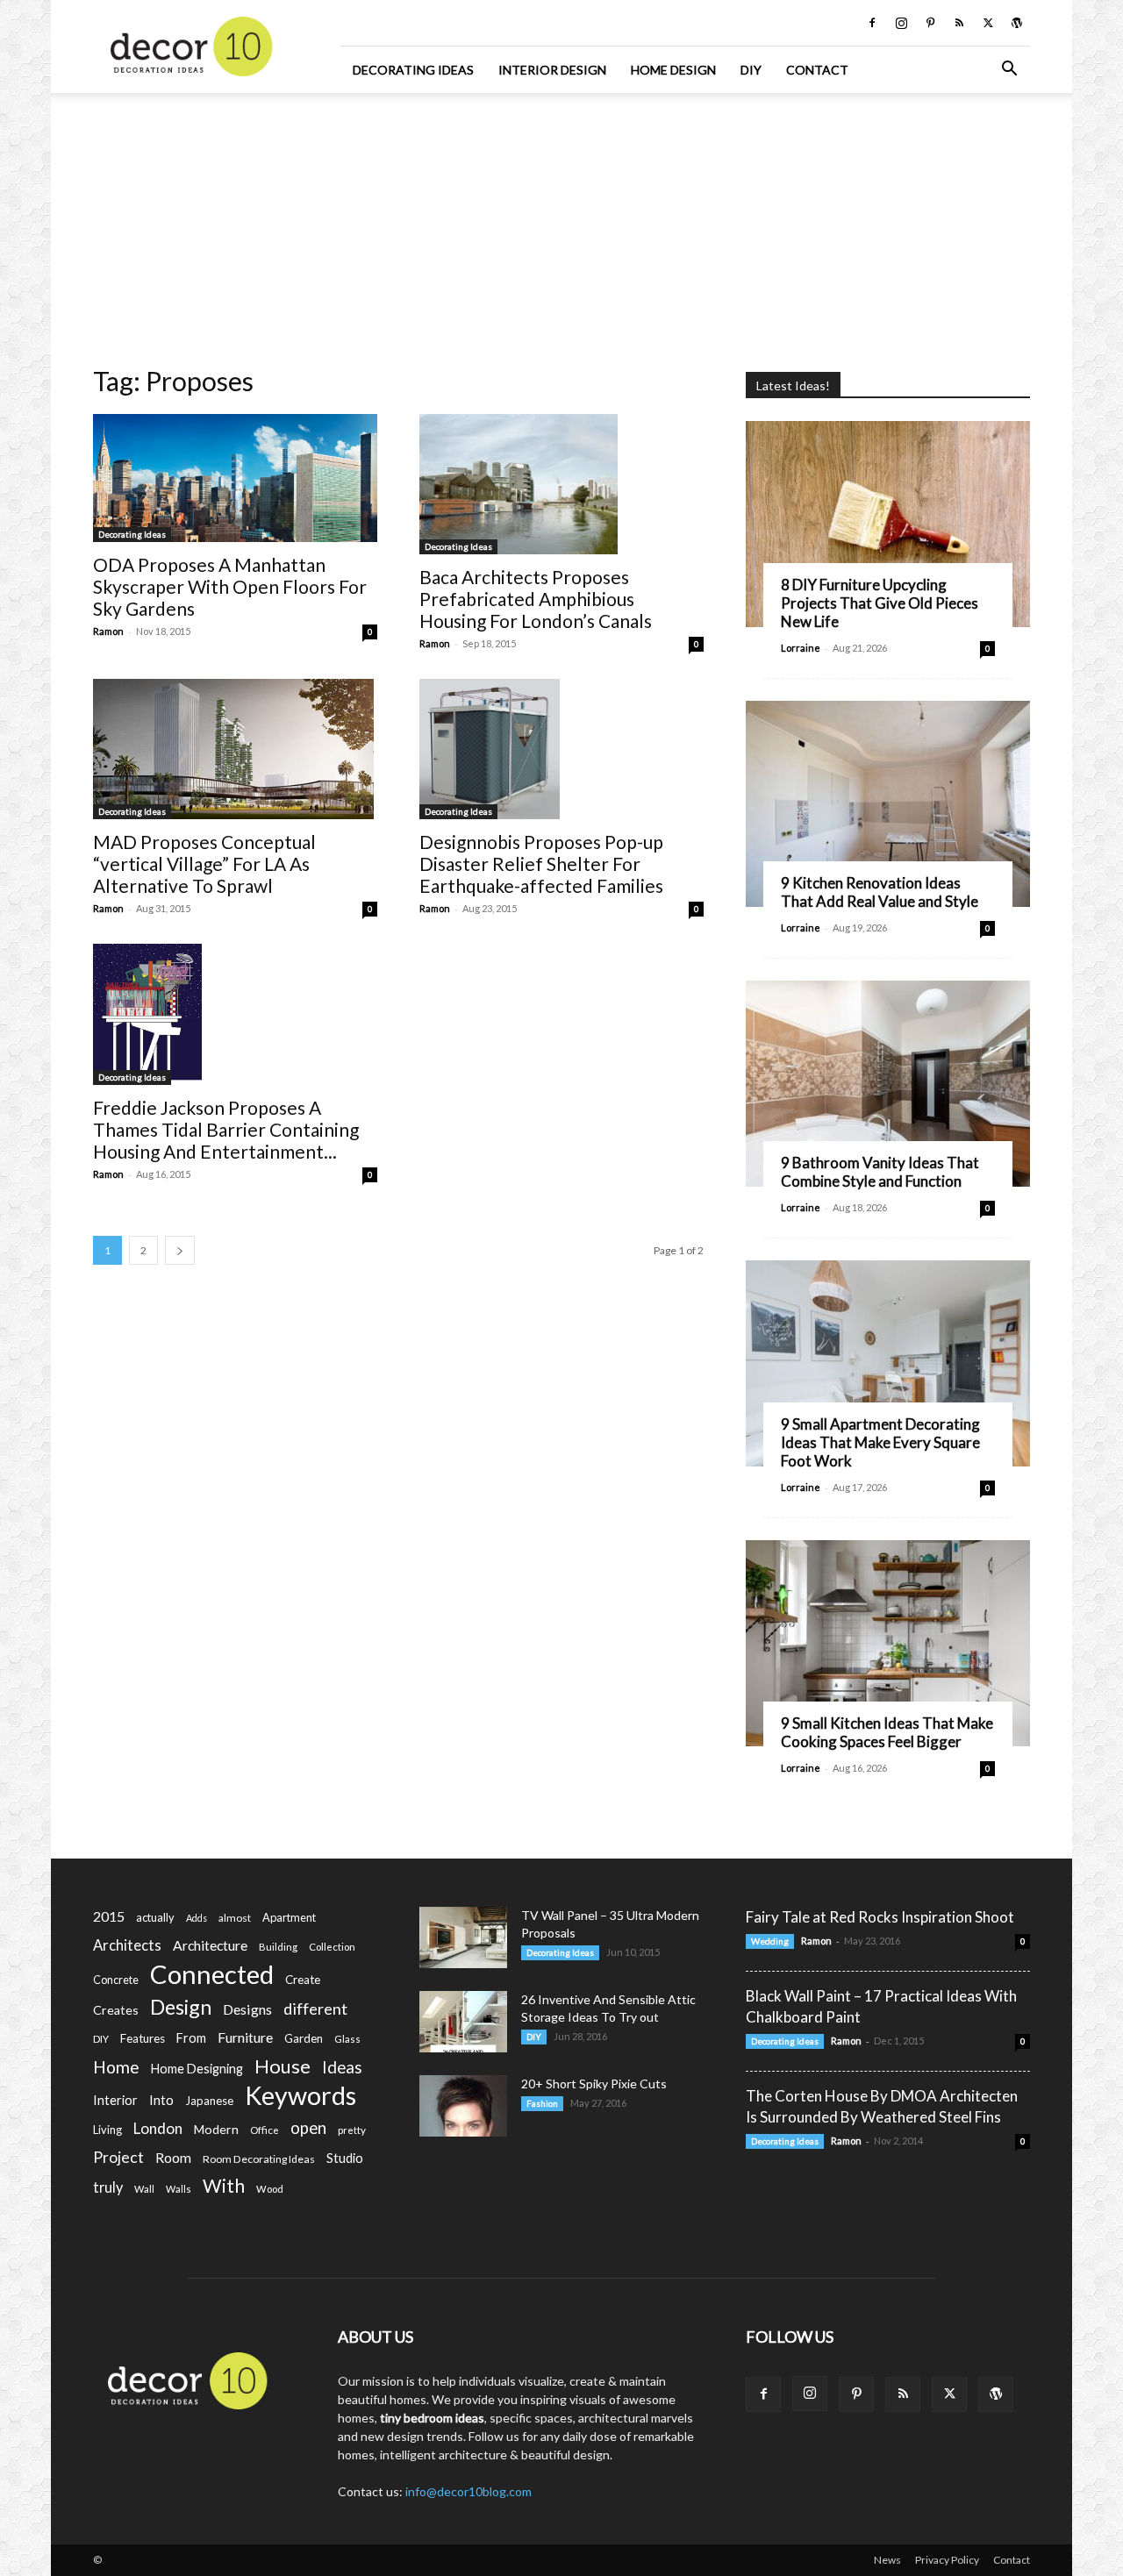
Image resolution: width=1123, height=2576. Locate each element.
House (283, 2066)
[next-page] (180, 1250)
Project (118, 2157)
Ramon (108, 631)
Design (181, 2007)
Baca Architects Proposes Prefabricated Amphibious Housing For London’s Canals (536, 599)
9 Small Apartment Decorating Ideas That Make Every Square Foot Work (880, 1442)
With (224, 2186)
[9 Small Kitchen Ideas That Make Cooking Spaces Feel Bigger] (888, 1643)
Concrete (116, 1980)
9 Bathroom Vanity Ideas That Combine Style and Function (880, 1172)
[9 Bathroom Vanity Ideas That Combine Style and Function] (888, 1084)
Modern (216, 2129)
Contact (817, 70)
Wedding (770, 1941)
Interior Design (552, 70)
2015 (109, 1916)
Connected (212, 1974)
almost (235, 1918)
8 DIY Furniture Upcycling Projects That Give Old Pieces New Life (880, 603)
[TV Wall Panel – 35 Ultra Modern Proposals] (463, 1937)
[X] (988, 23)
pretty (352, 2130)
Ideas (342, 2068)
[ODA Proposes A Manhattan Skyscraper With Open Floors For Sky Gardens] (235, 478)
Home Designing (197, 2069)
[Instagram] (901, 23)
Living (107, 2130)
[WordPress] (1017, 23)
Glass (347, 2039)
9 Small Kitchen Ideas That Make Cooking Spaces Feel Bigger (887, 1732)
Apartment (289, 1917)
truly (108, 2187)
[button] (1009, 71)
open (308, 2128)
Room (173, 2158)
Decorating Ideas (413, 70)
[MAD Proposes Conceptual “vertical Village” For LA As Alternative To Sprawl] (235, 749)
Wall (144, 2189)
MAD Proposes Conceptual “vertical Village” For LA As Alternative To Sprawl (204, 863)
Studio (345, 2158)
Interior (115, 2100)
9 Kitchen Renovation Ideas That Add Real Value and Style (880, 892)
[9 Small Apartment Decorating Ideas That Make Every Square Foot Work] (888, 1363)
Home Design (673, 70)
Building (278, 1947)
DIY (751, 70)
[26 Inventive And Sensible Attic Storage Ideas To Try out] (463, 2022)
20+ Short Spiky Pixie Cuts (594, 2084)
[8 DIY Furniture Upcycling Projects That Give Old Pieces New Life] (888, 524)
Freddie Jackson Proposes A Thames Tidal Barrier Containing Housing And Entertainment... (226, 1129)
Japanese (209, 2101)
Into (161, 2100)
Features (143, 2038)
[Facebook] (872, 23)
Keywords (300, 2096)
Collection (332, 1947)
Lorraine (801, 648)
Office (265, 2130)
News (887, 2560)
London (158, 2128)
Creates (116, 2010)
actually (155, 1917)
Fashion (542, 2103)
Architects (127, 1945)
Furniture (245, 2037)
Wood (270, 2189)
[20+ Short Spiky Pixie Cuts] (463, 2106)
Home (116, 2067)
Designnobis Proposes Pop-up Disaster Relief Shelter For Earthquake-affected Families (541, 863)
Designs (247, 2009)
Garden (304, 2038)
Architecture (210, 1945)
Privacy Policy (947, 2560)
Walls (179, 2189)
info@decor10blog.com (469, 2491)
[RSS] (959, 23)
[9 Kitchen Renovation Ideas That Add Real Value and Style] (888, 804)
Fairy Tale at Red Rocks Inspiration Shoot (880, 1917)
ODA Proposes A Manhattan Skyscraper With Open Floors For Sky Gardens (230, 586)
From (191, 2038)
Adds (197, 1918)
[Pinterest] (930, 23)
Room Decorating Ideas (259, 2159)
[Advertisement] (561, 224)
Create (303, 1980)
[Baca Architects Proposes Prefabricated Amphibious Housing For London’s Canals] (561, 484)
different (315, 2009)
